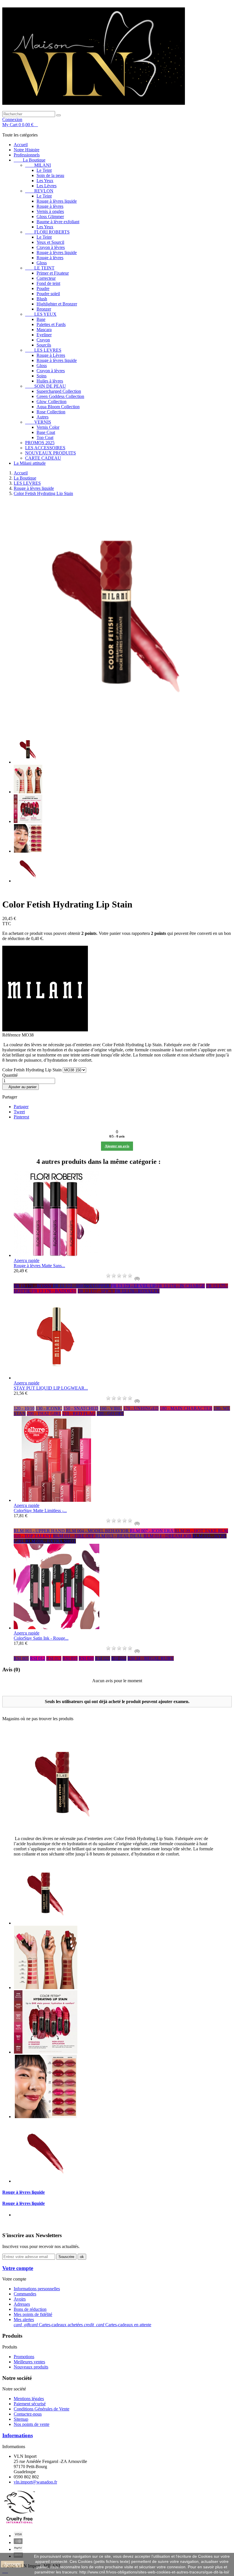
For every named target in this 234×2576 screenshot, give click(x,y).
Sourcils (44, 345)
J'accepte (12, 2564)
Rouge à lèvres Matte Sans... (39, 1266)
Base (41, 319)
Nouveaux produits (31, 2367)
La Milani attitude (30, 463)
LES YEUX (41, 314)
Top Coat (45, 437)
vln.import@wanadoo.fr (35, 2482)
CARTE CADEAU (43, 458)
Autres (43, 417)
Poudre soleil (48, 294)
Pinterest (21, 1117)
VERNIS (38, 422)
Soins (42, 376)
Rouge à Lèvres (51, 355)
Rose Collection (51, 412)
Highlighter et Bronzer (57, 304)
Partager (21, 1107)
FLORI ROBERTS (47, 232)
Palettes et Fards (51, 324)
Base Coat (46, 432)
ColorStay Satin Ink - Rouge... (41, 1638)
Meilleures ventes (29, 2362)
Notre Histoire (27, 150)
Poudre (43, 288)
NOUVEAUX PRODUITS (51, 453)
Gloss (42, 263)
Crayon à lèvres (51, 247)
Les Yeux (45, 181)
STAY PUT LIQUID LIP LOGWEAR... (51, 1388)
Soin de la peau (50, 175)
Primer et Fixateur (53, 273)
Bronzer (44, 309)
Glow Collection (52, 402)
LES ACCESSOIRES (45, 448)
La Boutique (30, 160)
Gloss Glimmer (50, 217)
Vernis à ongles (50, 211)
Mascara (44, 330)
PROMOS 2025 (40, 443)
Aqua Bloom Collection (58, 407)
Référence (12, 1035)
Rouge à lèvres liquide (57, 201)
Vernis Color (48, 427)
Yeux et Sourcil (50, 242)
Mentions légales (29, 2399)
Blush (42, 299)
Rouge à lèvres (50, 206)
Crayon (43, 340)
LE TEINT (40, 268)
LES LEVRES (43, 350)
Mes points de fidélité (33, 2314)
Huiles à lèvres (50, 381)
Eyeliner (44, 335)
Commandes (25, 2294)
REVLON (39, 191)
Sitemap (21, 2419)
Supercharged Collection (59, 391)
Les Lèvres (47, 186)
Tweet (19, 1112)
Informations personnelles (37, 2289)
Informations (18, 2435)
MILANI (38, 165)
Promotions (24, 2357)
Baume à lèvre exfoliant (58, 222)
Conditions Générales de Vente (42, 2409)
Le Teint (44, 170)
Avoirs (20, 2299)
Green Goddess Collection (60, 396)
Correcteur (46, 278)
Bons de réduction (30, 2309)
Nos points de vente (32, 2424)
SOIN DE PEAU (46, 386)
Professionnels (27, 155)
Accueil (21, 145)
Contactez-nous (28, 2414)
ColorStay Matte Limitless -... (40, 1511)
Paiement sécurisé (30, 2404)
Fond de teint (48, 283)
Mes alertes (24, 2320)
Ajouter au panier (21, 1087)
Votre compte (18, 2268)
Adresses (22, 2304)
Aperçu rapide (27, 1260)
